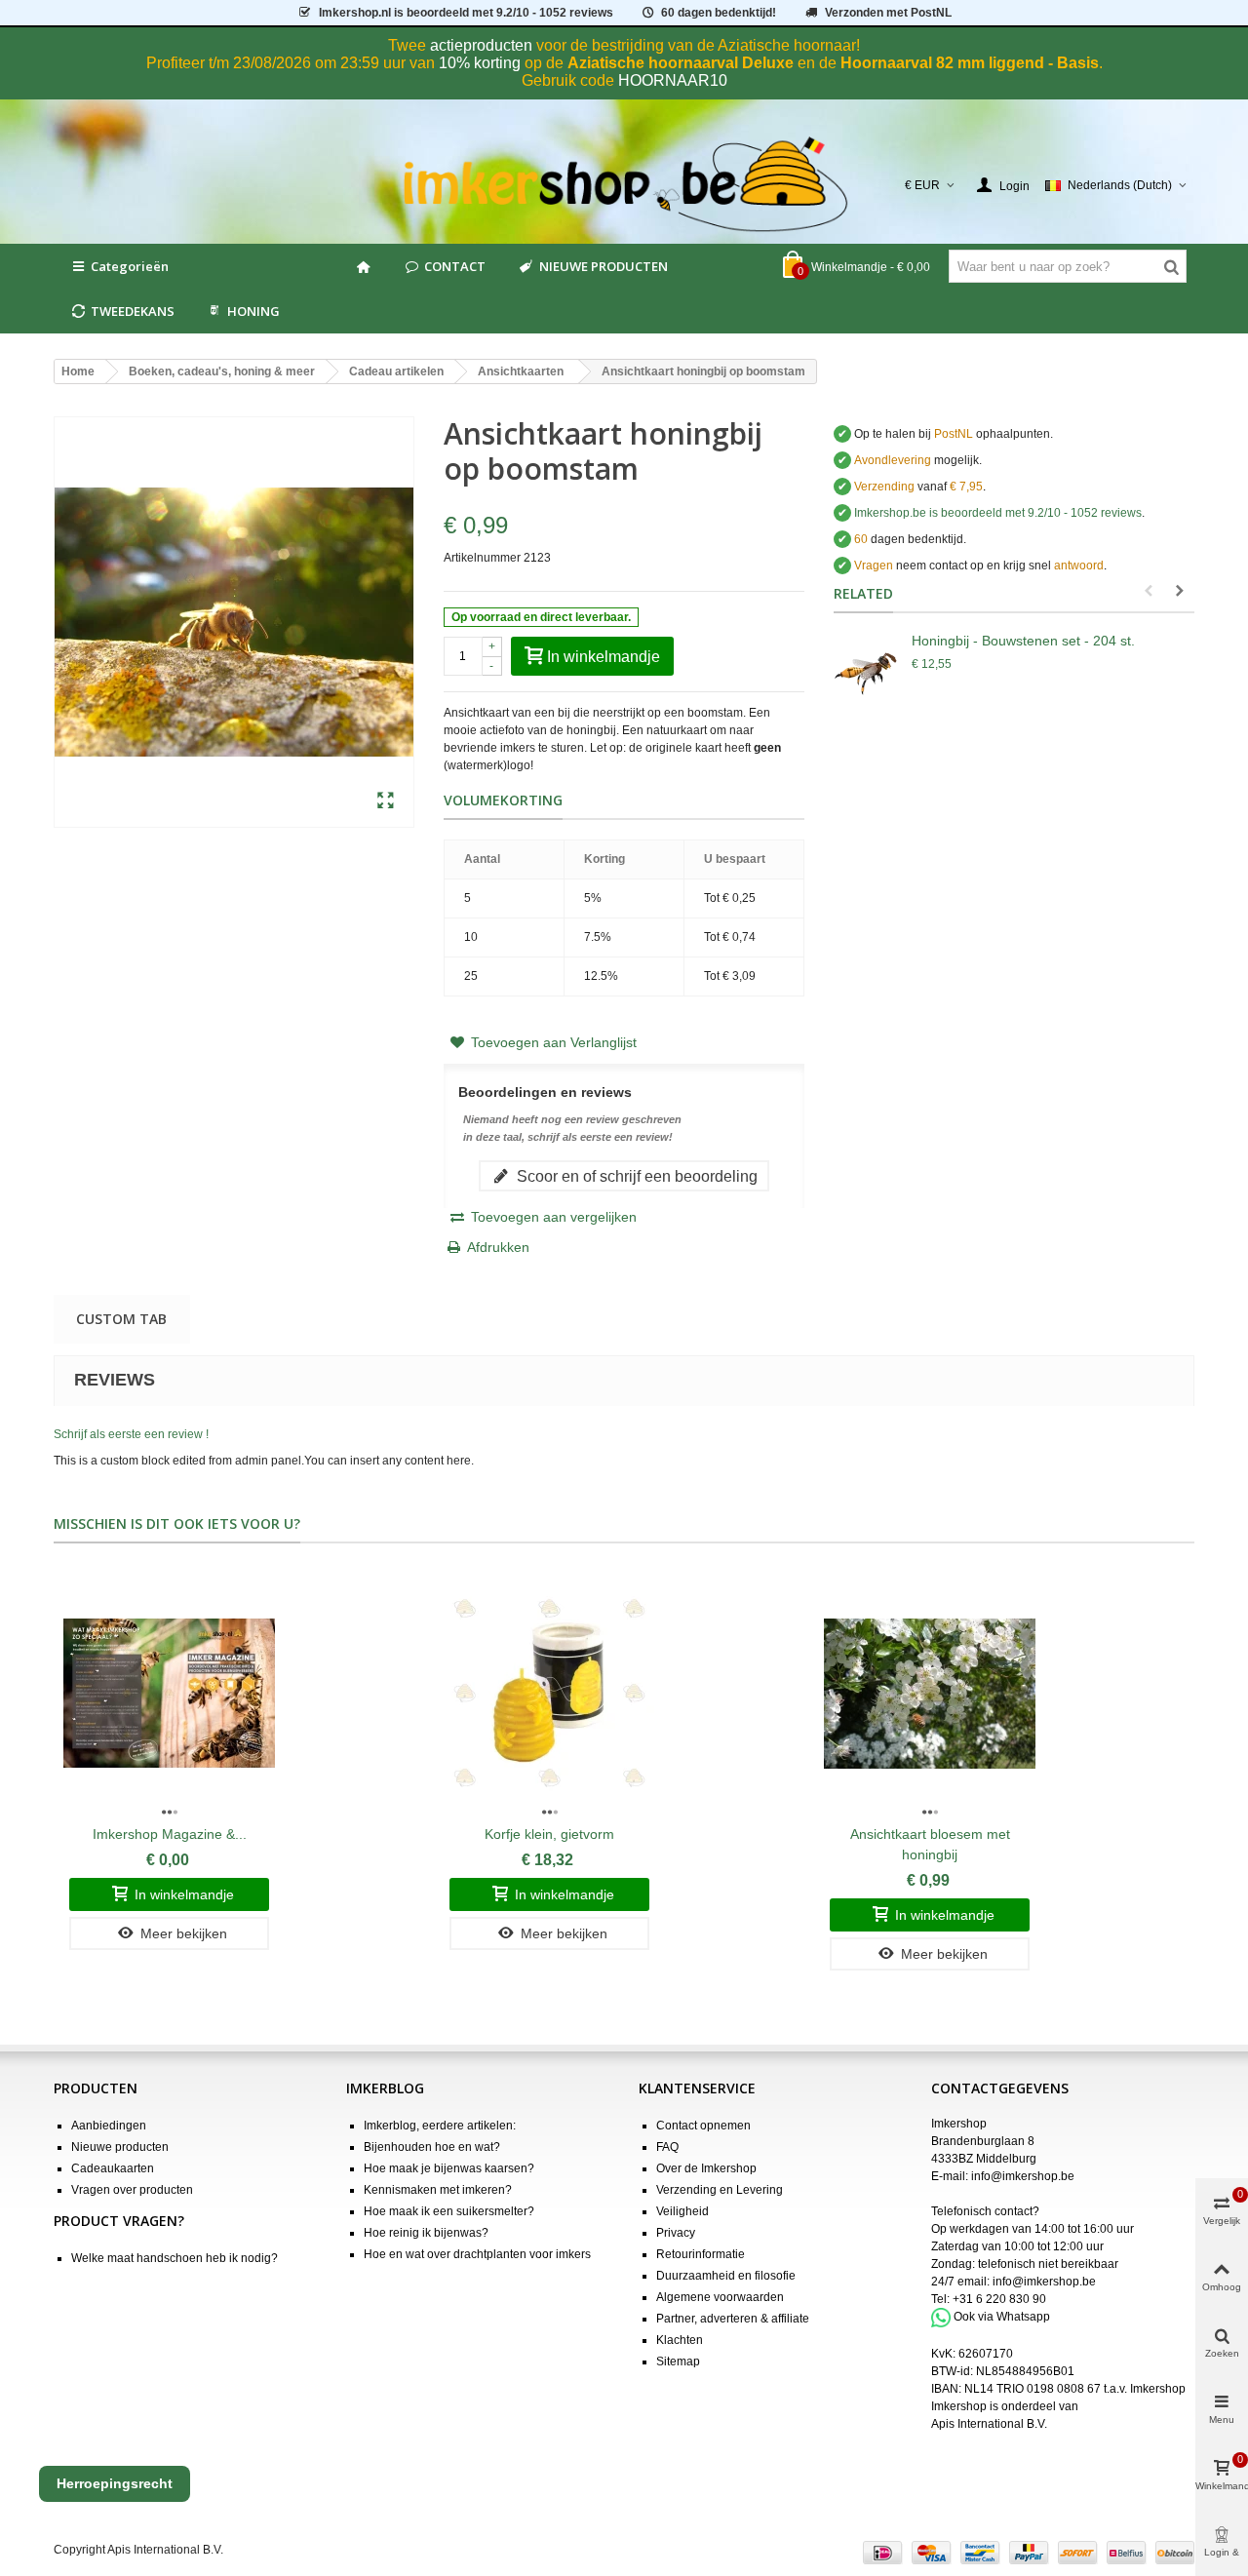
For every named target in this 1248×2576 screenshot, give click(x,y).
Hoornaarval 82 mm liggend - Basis (970, 63)
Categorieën (130, 266)
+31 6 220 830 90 (999, 2299)
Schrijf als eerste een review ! (131, 1434)
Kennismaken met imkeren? (438, 2190)
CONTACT (455, 266)
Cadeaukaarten (113, 2168)
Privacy (676, 2233)
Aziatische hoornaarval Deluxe (681, 63)
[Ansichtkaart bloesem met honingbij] (930, 1694)
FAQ (667, 2147)
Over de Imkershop (706, 2168)
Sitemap (678, 2361)
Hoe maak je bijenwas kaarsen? (449, 2168)
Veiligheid (682, 2211)
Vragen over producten (132, 2190)
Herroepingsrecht (115, 2483)
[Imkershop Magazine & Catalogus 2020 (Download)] (169, 1694)
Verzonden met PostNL (888, 13)
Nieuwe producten (120, 2147)
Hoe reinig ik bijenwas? (426, 2233)
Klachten (680, 2340)
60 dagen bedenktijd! (719, 13)
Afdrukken (498, 1247)
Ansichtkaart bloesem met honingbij (930, 1844)
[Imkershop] (624, 185)
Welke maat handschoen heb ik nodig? (175, 2258)
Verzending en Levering (720, 2190)
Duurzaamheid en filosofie (726, 2276)
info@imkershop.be (1023, 2176)
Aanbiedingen (109, 2126)
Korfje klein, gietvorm (549, 1834)
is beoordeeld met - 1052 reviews (466, 13)
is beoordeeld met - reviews (998, 513)
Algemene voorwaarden (720, 2297)
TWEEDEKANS (133, 311)
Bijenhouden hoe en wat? (432, 2147)
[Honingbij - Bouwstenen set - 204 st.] (868, 670)
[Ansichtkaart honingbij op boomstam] (386, 801)
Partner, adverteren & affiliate (733, 2319)
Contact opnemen (703, 2126)
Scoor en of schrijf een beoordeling (635, 1176)
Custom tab (121, 1319)
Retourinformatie (701, 2254)
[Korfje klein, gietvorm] (549, 1694)
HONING (253, 311)
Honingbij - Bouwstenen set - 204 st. (1023, 641)
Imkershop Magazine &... (170, 1834)
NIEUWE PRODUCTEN (604, 266)
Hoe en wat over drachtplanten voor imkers (477, 2254)
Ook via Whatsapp (1002, 2317)
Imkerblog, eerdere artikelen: (440, 2126)
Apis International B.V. (989, 2424)
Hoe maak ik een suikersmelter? (449, 2211)
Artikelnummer (482, 558)
